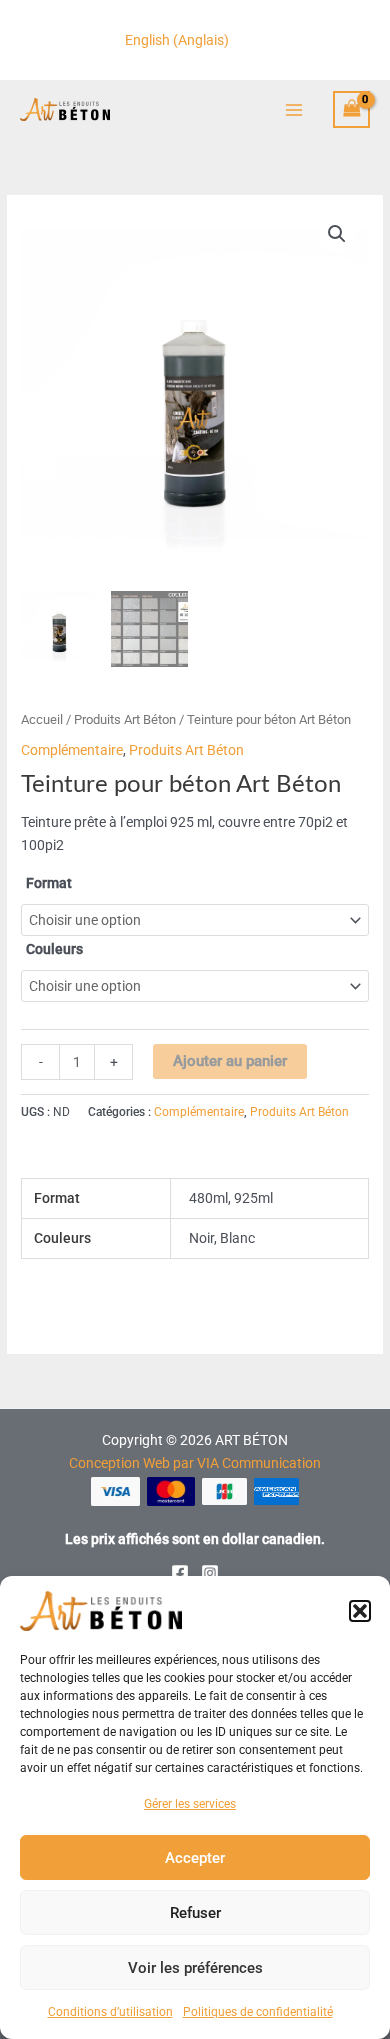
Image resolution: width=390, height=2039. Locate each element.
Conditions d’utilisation (110, 2012)
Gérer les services (190, 1804)
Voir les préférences (195, 1968)
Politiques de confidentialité (258, 2012)
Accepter (195, 1858)
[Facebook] (180, 1573)
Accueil (42, 719)
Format (49, 883)
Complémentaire (72, 750)
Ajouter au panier (230, 1061)
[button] (360, 1611)
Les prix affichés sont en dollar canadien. (195, 1539)
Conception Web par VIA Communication (195, 1463)
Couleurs (54, 949)
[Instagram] (210, 1573)
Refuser (195, 1913)
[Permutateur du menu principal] (293, 109)
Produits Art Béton (125, 719)
